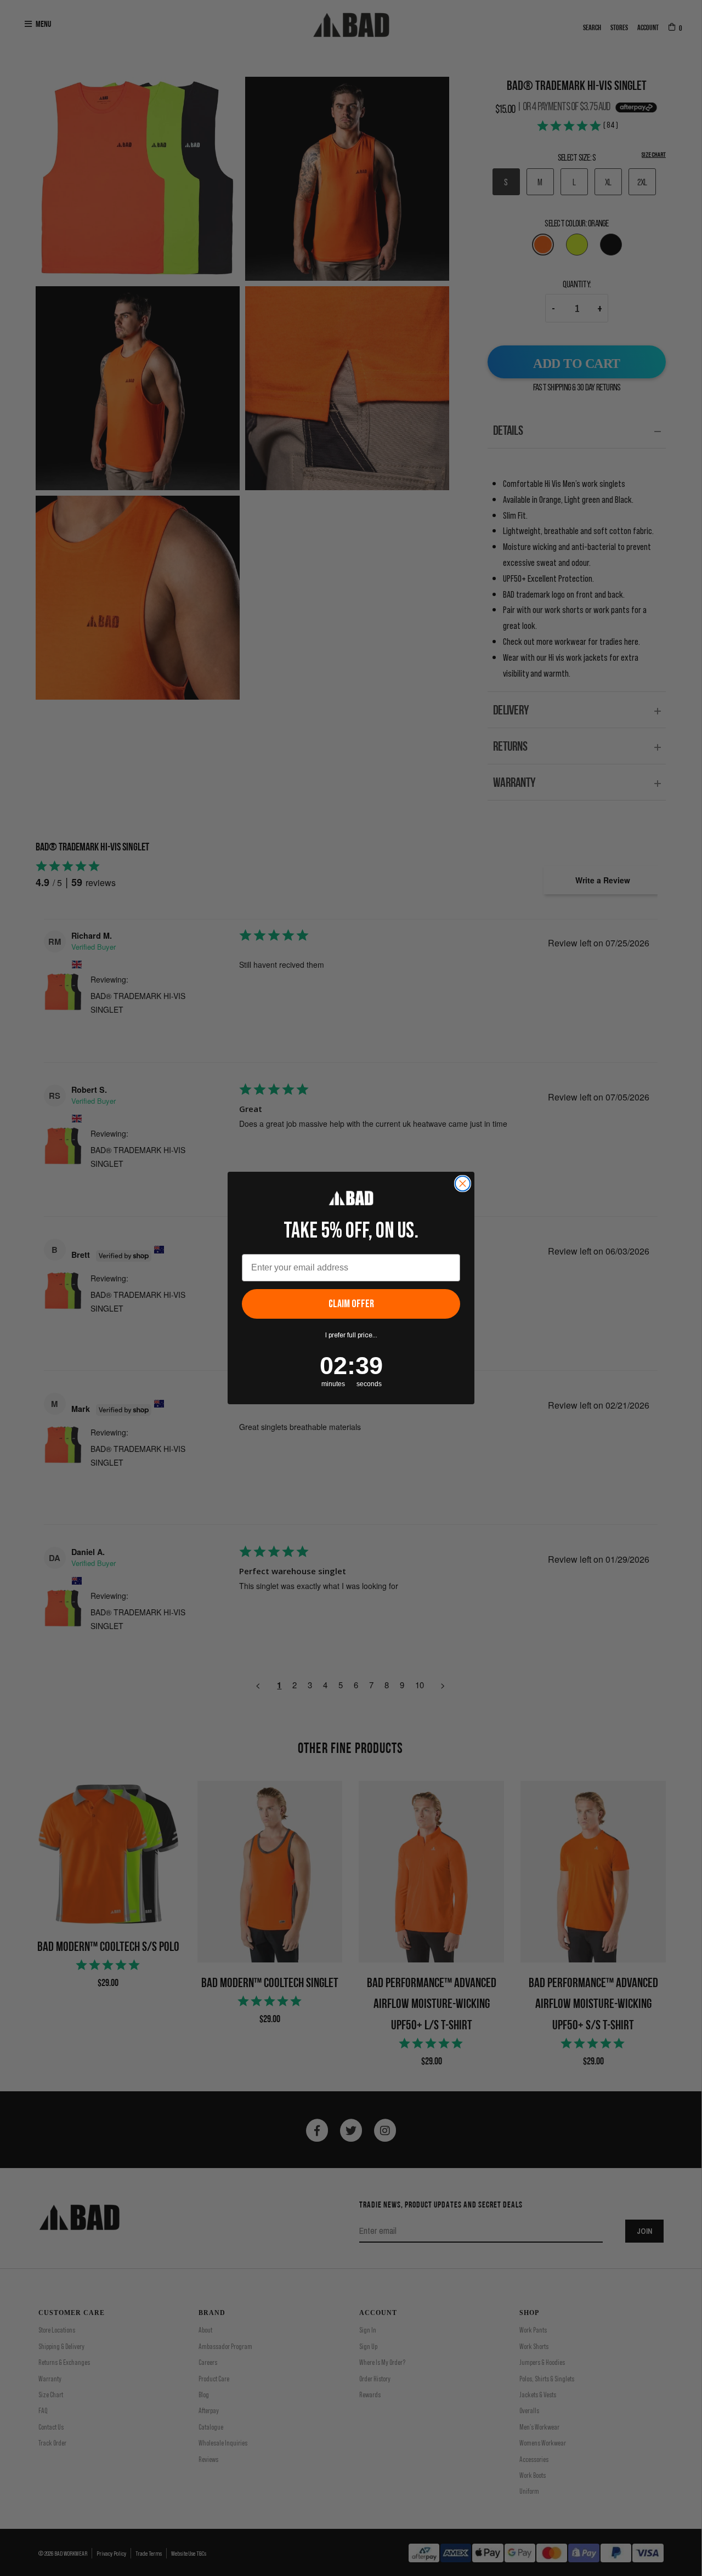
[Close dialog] (463, 1184)
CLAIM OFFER (351, 1304)
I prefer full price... (351, 1335)
